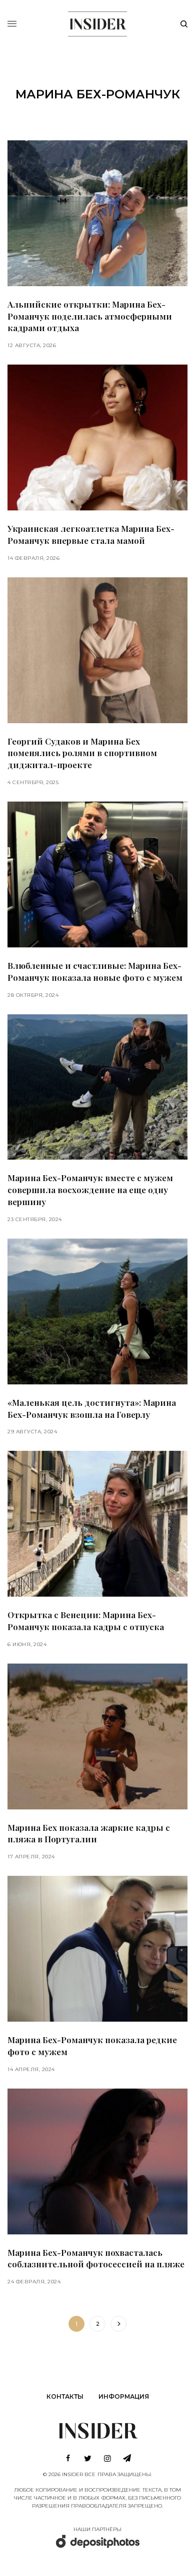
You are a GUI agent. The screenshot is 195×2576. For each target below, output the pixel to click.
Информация (124, 2396)
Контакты (65, 2396)
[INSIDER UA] (97, 22)
